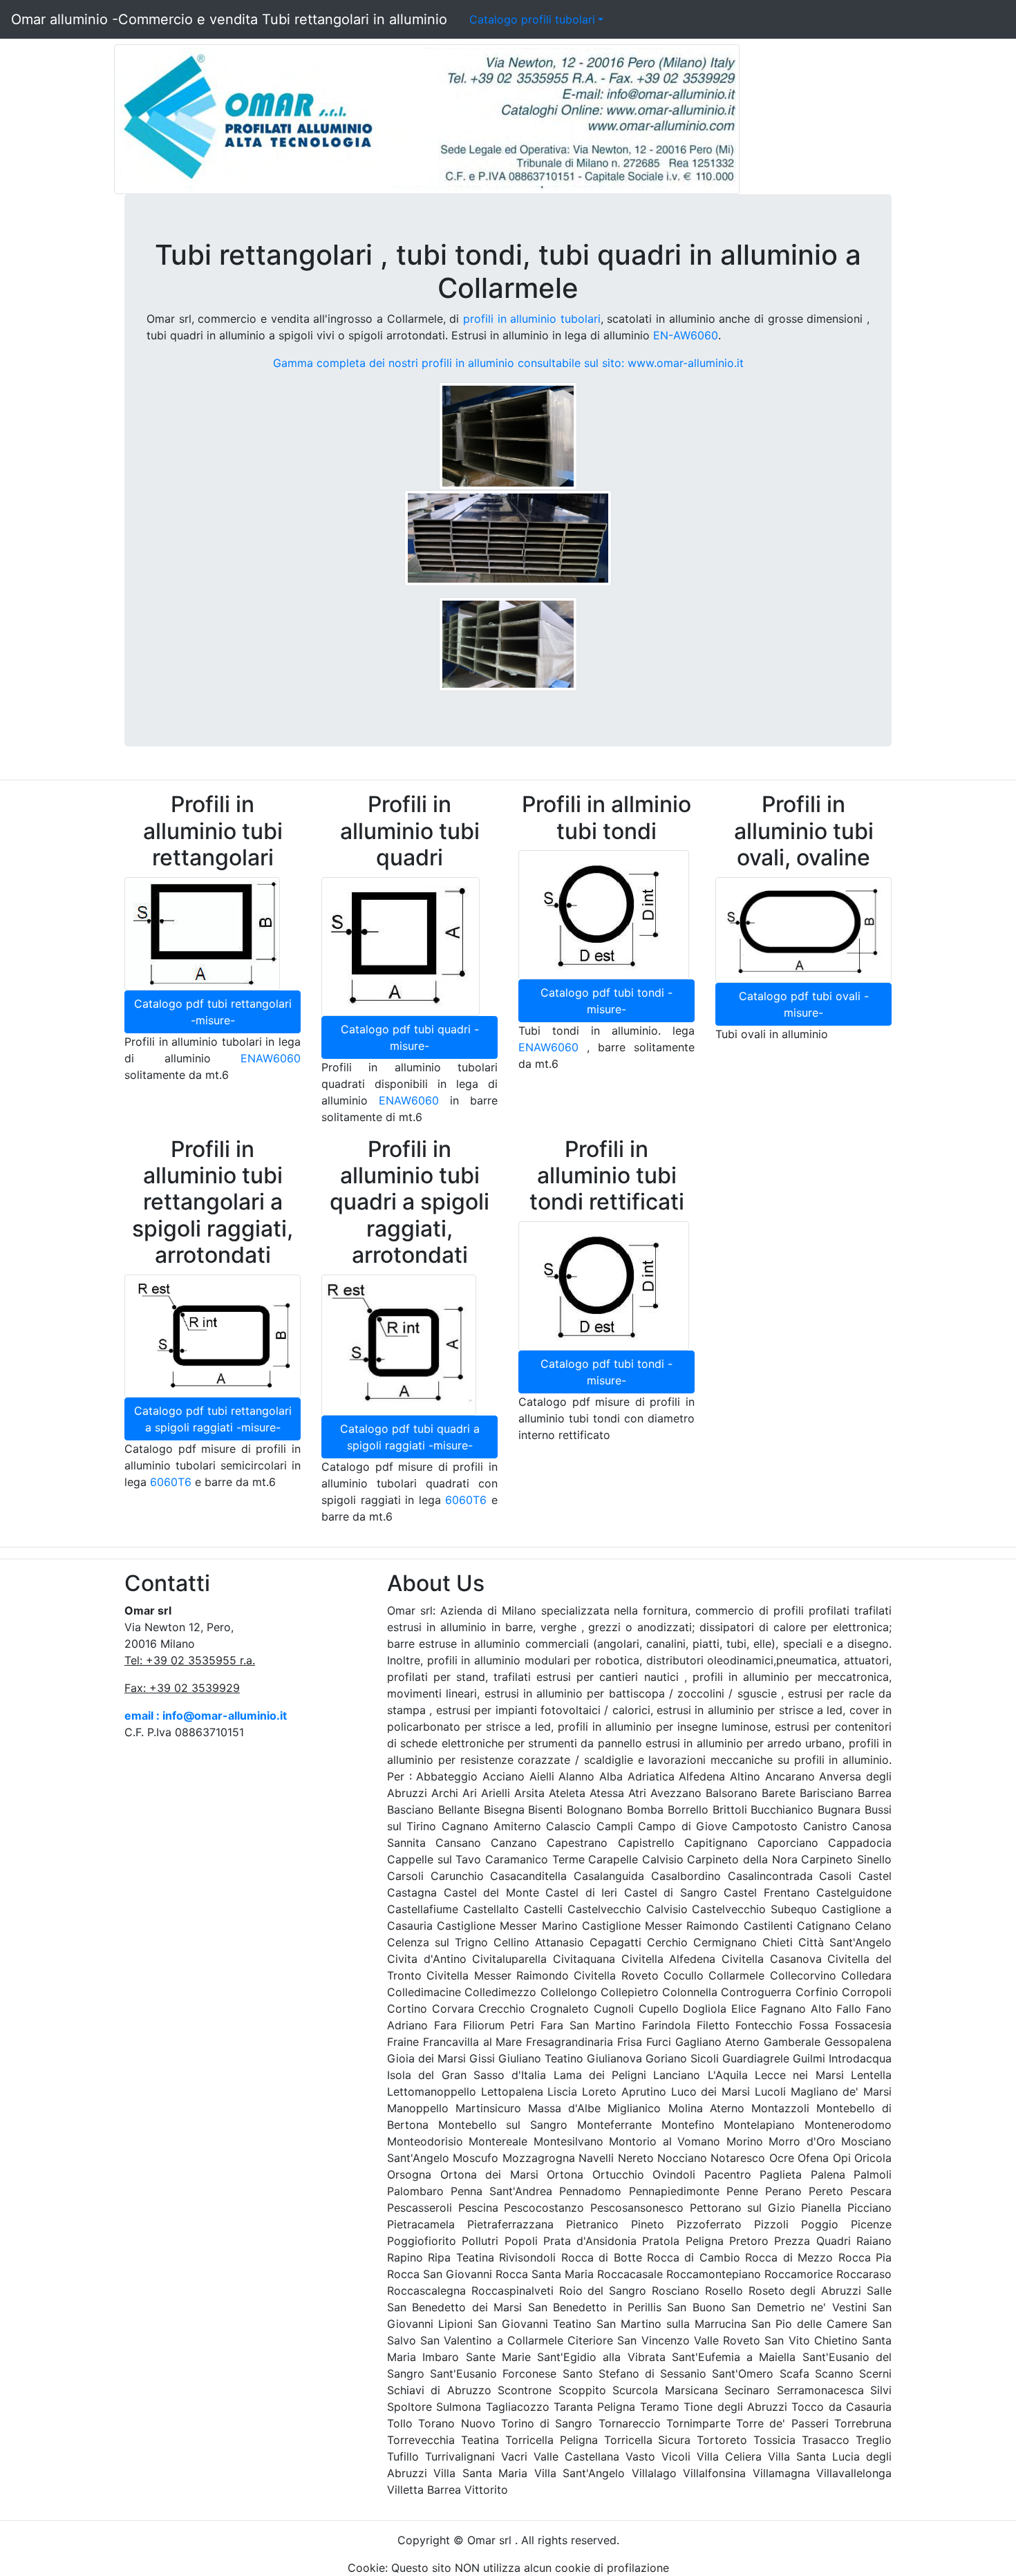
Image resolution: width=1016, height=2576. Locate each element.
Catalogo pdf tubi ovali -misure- (804, 1004)
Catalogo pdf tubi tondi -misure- (606, 1001)
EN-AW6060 (686, 335)
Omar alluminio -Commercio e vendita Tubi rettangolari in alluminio (229, 19)
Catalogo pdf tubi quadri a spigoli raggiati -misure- (410, 1437)
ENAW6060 (271, 1058)
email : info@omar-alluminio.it (206, 1715)
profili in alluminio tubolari (532, 319)
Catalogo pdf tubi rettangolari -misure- (213, 1012)
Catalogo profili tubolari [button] (532, 19)
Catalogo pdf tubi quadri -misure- (410, 1037)
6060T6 (171, 1482)
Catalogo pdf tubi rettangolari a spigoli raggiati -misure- (213, 1419)
